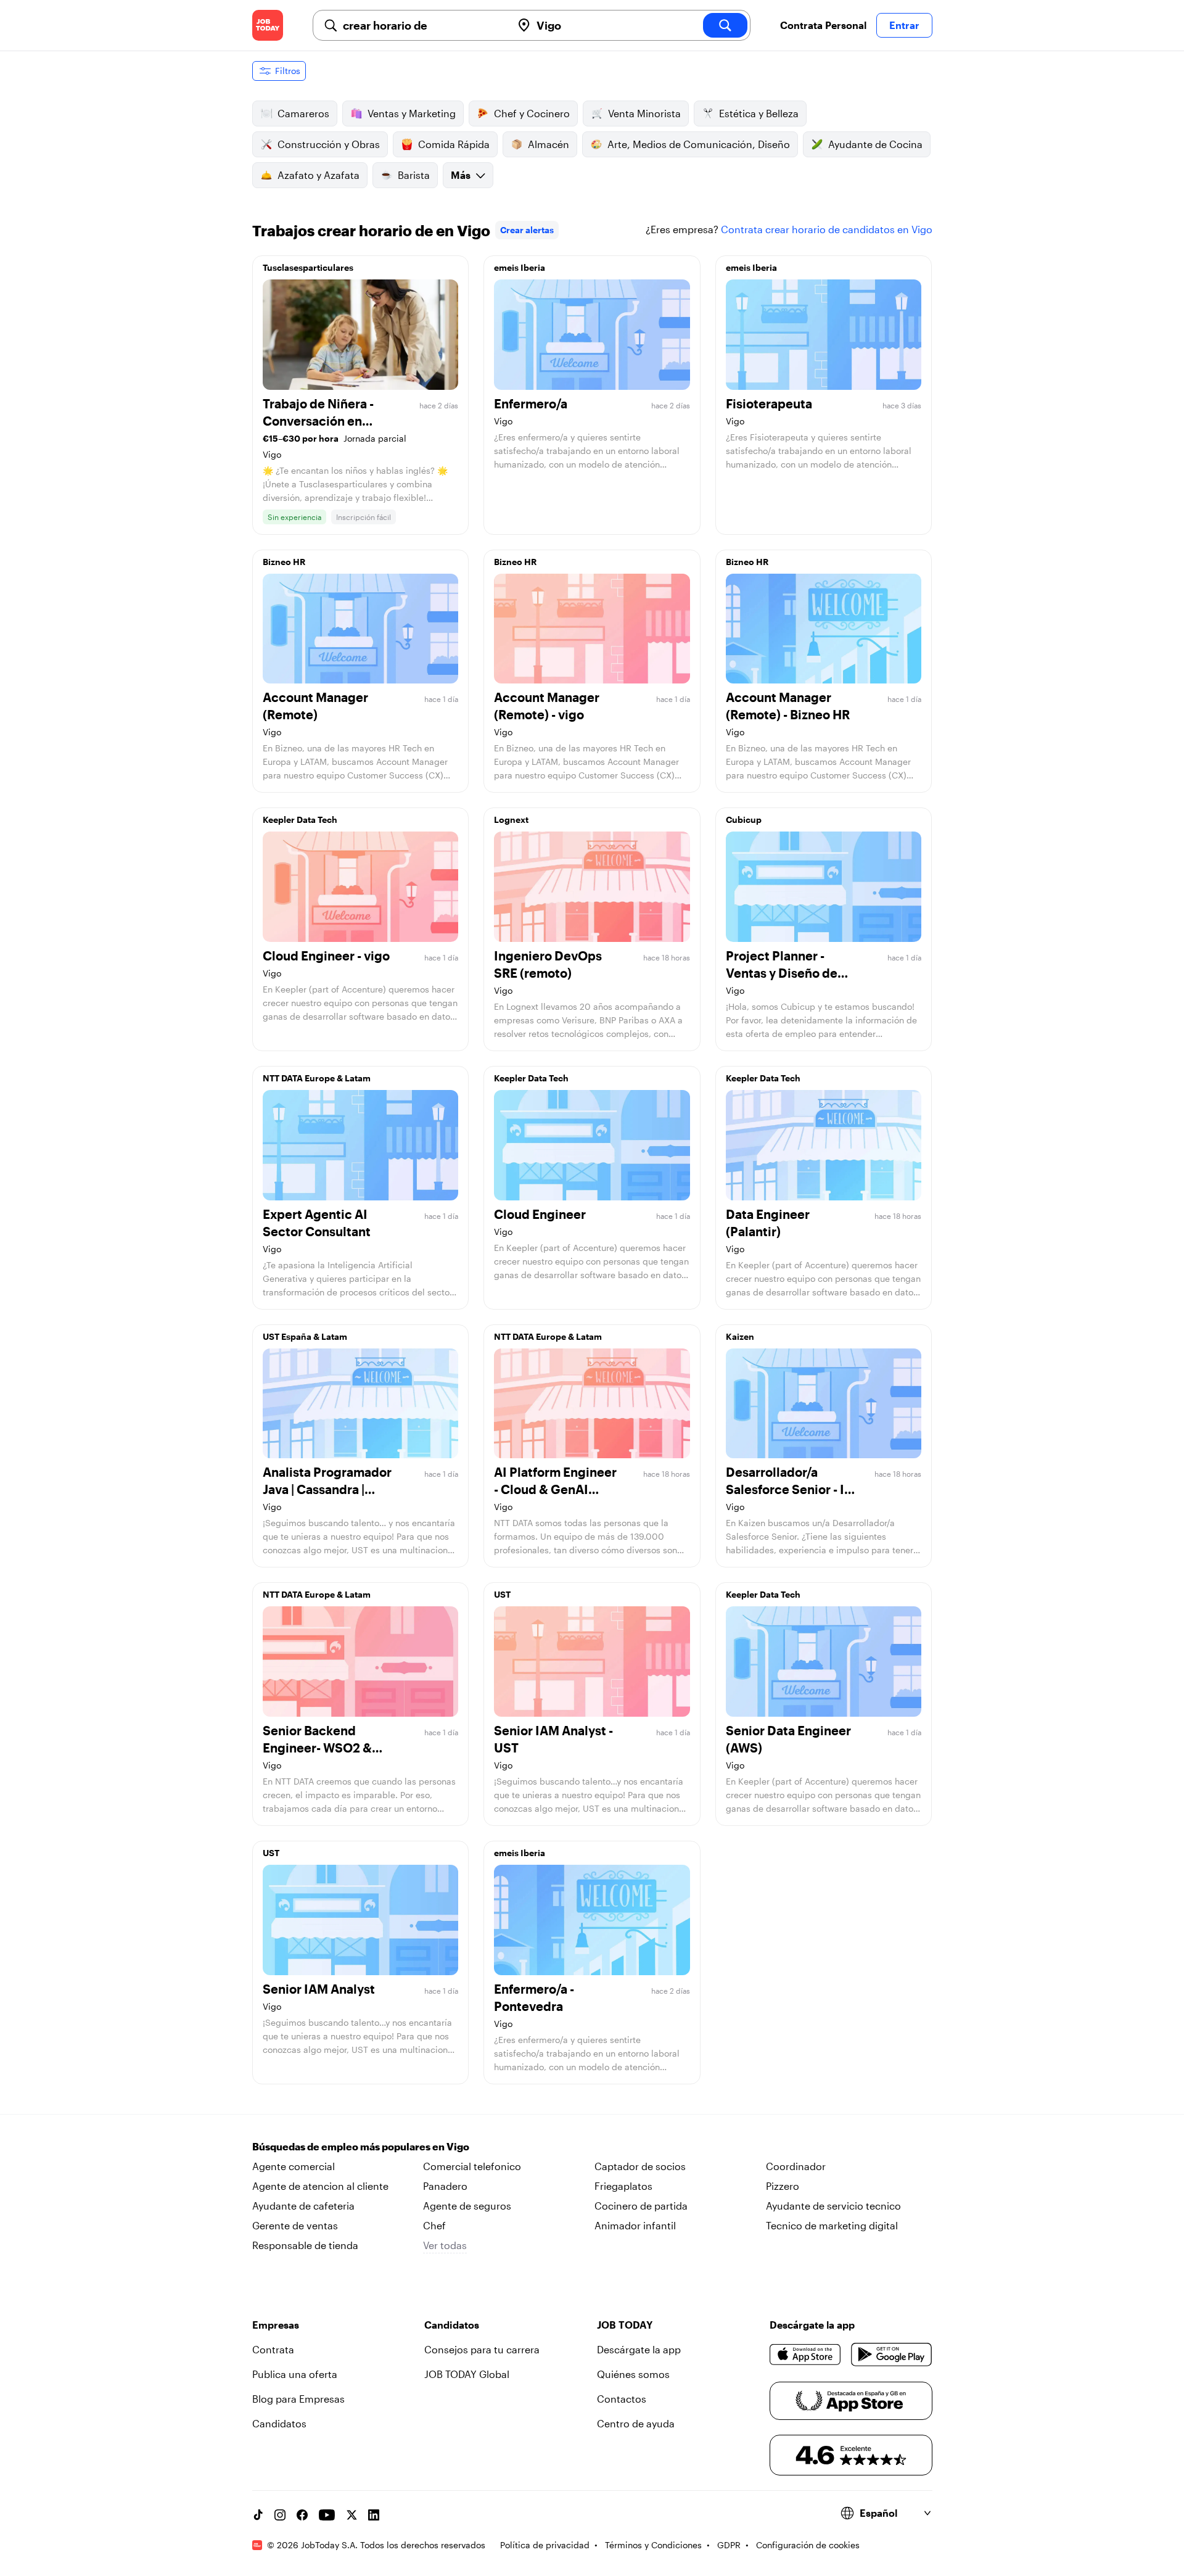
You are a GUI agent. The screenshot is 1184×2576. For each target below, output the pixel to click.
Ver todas (445, 2245)
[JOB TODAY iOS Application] (806, 2355)
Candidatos (279, 2423)
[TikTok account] (258, 2515)
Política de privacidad (545, 2545)
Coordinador (796, 2166)
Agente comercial (294, 2166)
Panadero (445, 2186)
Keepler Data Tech (300, 819)
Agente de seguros (467, 2206)
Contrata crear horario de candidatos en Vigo (827, 229)
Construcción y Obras (329, 144)
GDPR (729, 2545)
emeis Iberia (520, 267)
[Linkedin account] (374, 2515)
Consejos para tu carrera (482, 2349)
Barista (414, 175)
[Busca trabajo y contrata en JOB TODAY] (268, 25)
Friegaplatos (623, 2186)
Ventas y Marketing (412, 113)
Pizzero (783, 2186)
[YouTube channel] (327, 2515)
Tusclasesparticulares (308, 267)
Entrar (904, 25)
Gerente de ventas (295, 2225)
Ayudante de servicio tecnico (833, 2206)
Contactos (622, 2399)
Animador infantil (635, 2225)
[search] (725, 25)
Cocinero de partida (641, 2206)
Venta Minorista (644, 113)
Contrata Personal (823, 25)
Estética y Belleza (759, 113)
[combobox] (422, 25)
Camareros (303, 113)
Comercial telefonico (472, 2166)
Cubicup (744, 819)
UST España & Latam (305, 1336)
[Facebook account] (302, 2515)
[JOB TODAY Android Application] (891, 2355)
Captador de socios (640, 2166)
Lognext (511, 819)
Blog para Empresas (298, 2399)
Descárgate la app (639, 2349)
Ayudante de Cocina (875, 144)
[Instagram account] (280, 2515)
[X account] (351, 2515)
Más (461, 175)
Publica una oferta (295, 2374)
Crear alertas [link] (527, 230)
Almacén (549, 144)
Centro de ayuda (636, 2423)
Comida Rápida (454, 144)
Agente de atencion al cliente (320, 2186)
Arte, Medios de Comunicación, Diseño (699, 144)
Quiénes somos (633, 2374)
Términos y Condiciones (653, 2545)
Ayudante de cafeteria (303, 2206)
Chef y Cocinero (532, 113)
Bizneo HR (284, 562)
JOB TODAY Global (467, 2374)
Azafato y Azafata (319, 175)
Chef (434, 2225)
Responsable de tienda (305, 2245)
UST (502, 1594)
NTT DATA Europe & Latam (317, 1078)
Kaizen (740, 1336)
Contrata (273, 2349)
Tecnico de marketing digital (832, 2225)
